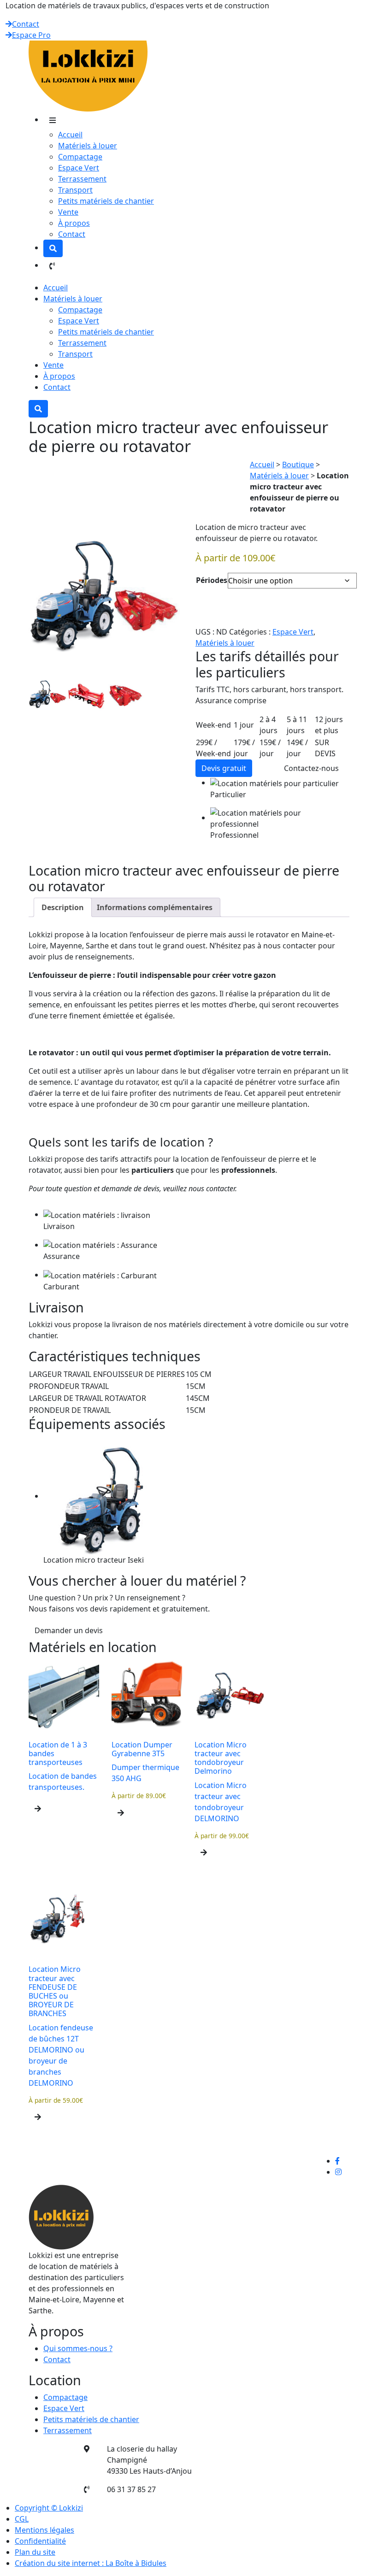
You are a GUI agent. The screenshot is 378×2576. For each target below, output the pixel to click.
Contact (26, 24)
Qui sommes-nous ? (78, 2348)
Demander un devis (69, 1630)
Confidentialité (40, 2541)
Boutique (298, 465)
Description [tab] (63, 907)
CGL (22, 2519)
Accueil (70, 135)
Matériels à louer (88, 146)
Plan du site (35, 2552)
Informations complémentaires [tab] (155, 907)
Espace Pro (31, 35)
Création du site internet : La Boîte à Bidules (91, 2563)
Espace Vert (79, 168)
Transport (75, 190)
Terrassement (82, 179)
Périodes (212, 580)
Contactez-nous (311, 768)
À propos (74, 223)
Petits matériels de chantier (106, 201)
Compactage (80, 157)
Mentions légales (44, 2530)
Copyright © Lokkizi (49, 2508)
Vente (68, 212)
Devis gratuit (224, 768)
